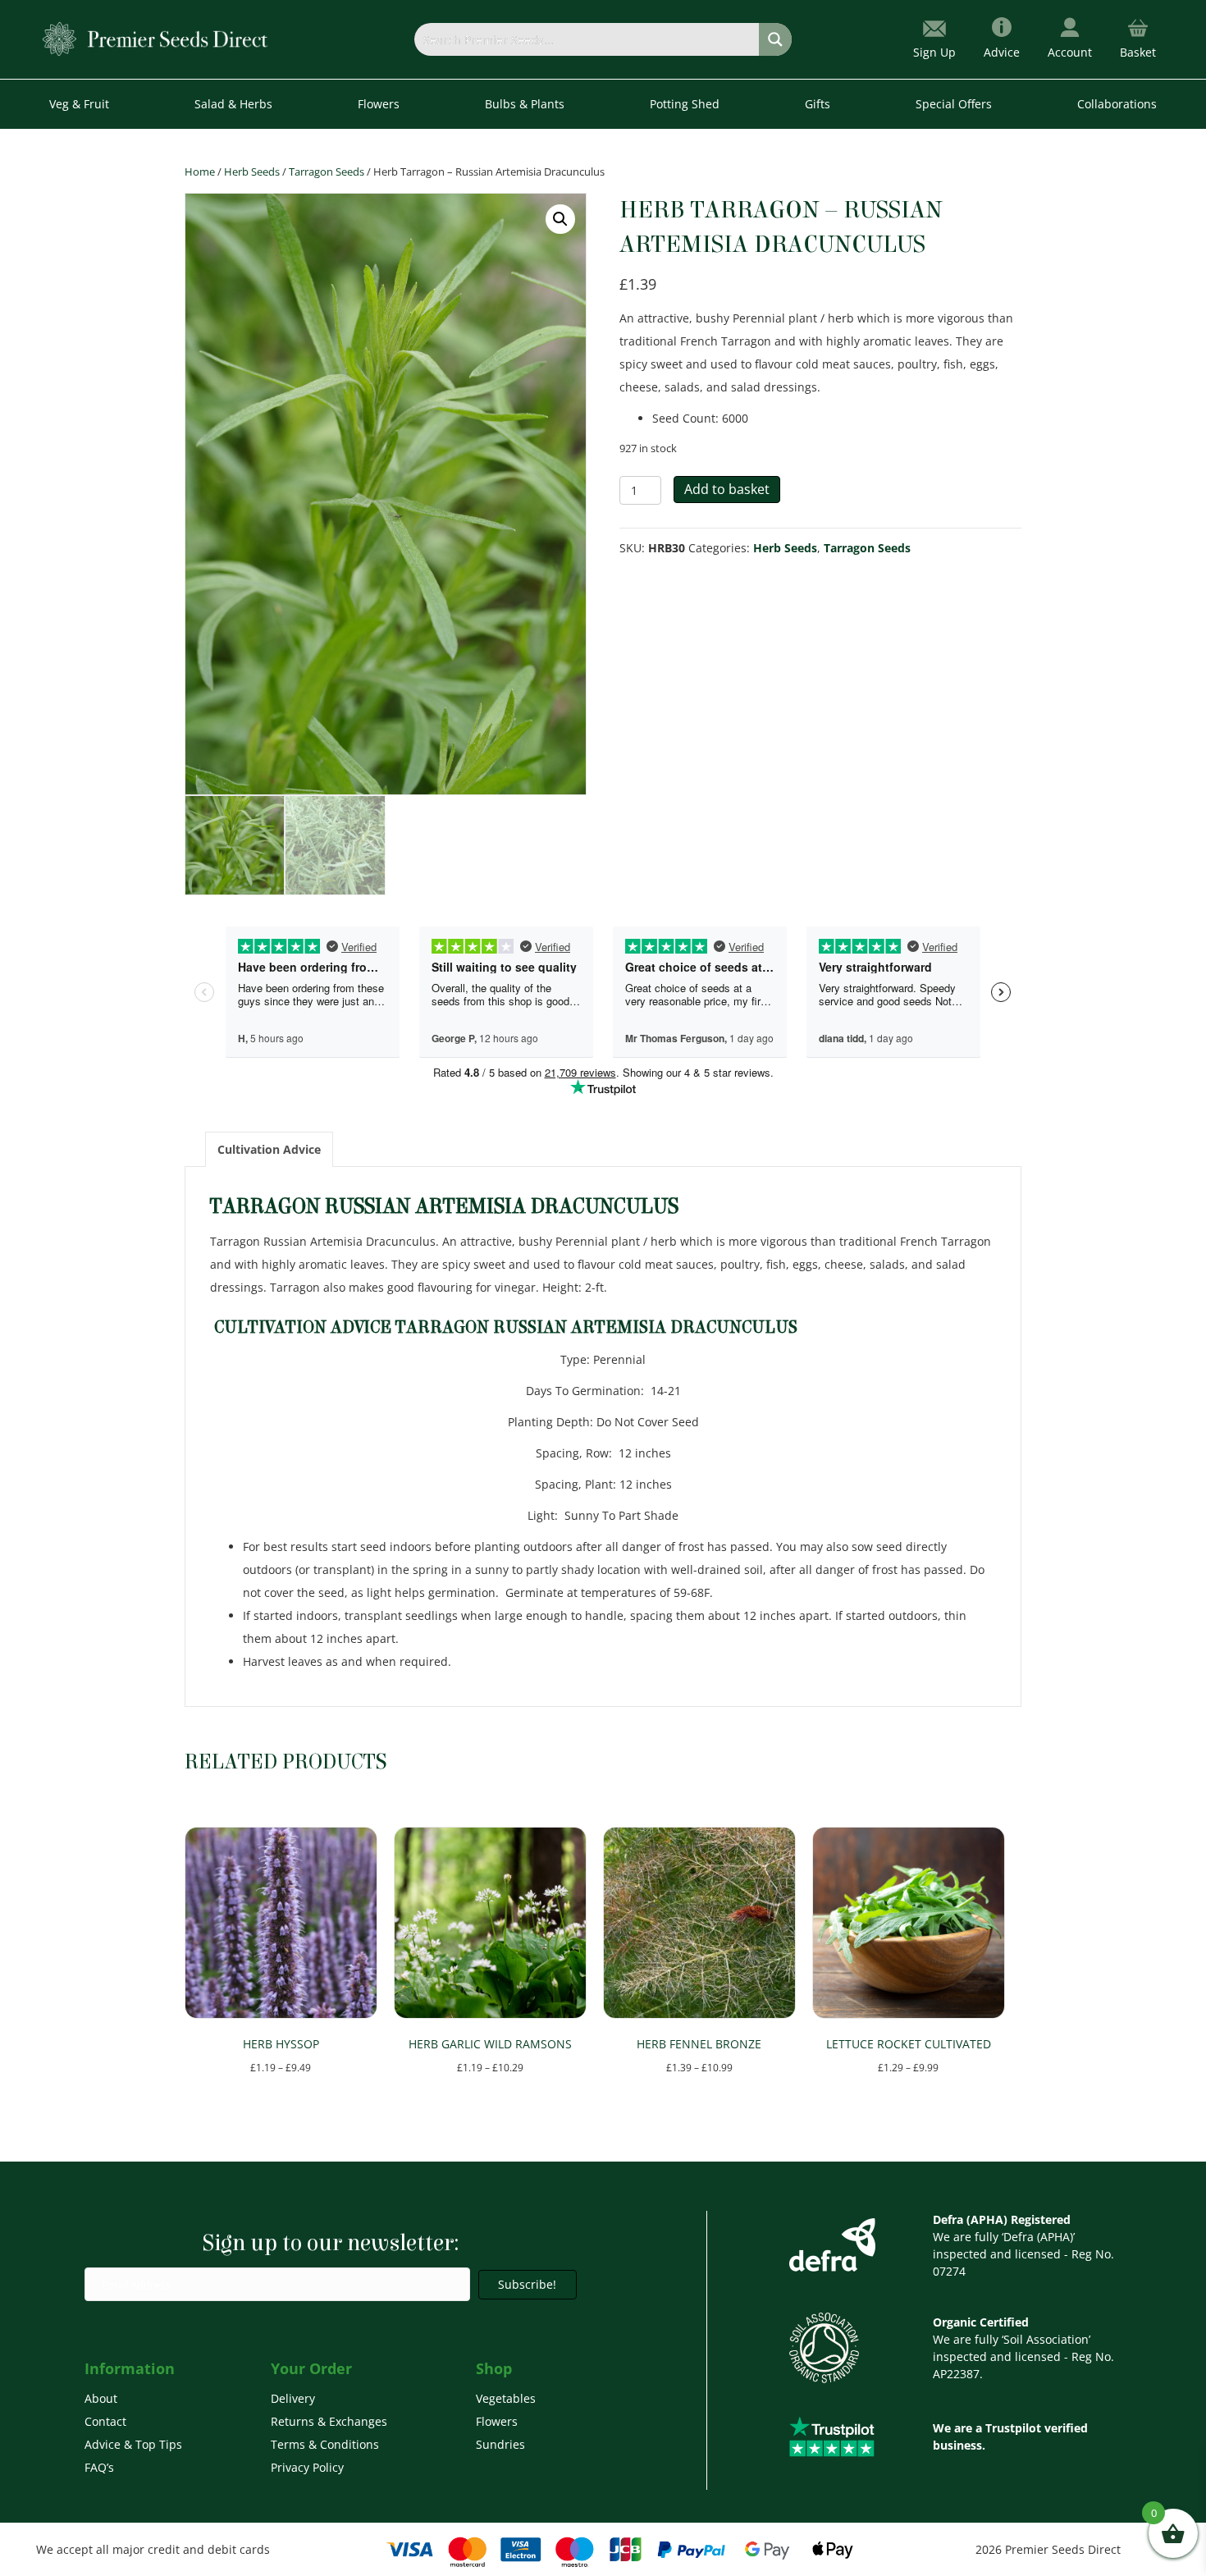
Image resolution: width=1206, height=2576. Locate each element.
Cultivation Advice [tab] (269, 1149)
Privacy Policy (307, 2467)
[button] (560, 219)
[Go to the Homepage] (155, 38)
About (101, 2398)
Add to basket (727, 489)
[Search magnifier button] (775, 39)
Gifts (818, 104)
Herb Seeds (252, 172)
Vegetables (506, 2398)
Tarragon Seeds (327, 172)
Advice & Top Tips (133, 2444)
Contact (105, 2421)
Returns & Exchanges (329, 2421)
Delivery (293, 2398)
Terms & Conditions (325, 2444)
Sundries (500, 2444)
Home (200, 172)
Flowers (497, 2421)
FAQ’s (99, 2467)
